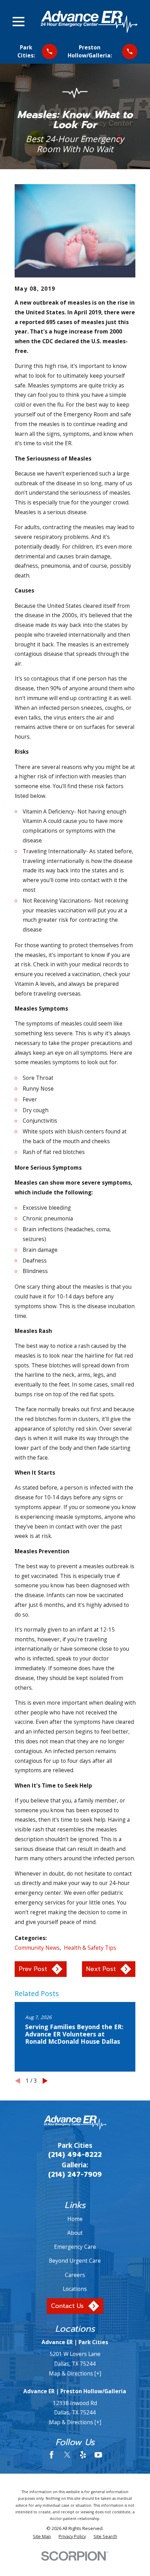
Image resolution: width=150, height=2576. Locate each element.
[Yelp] (83, 2455)
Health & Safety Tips (90, 1948)
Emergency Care (75, 2247)
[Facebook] (52, 2455)
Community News (37, 1948)
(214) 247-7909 (75, 2174)
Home (75, 2219)
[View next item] (45, 2081)
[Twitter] (67, 2455)
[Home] (89, 22)
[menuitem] (42, 2536)
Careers (75, 2275)
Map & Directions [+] (75, 2373)
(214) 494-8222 (75, 2155)
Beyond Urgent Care (75, 2261)
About (75, 2233)
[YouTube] (98, 2455)
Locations (75, 2289)
